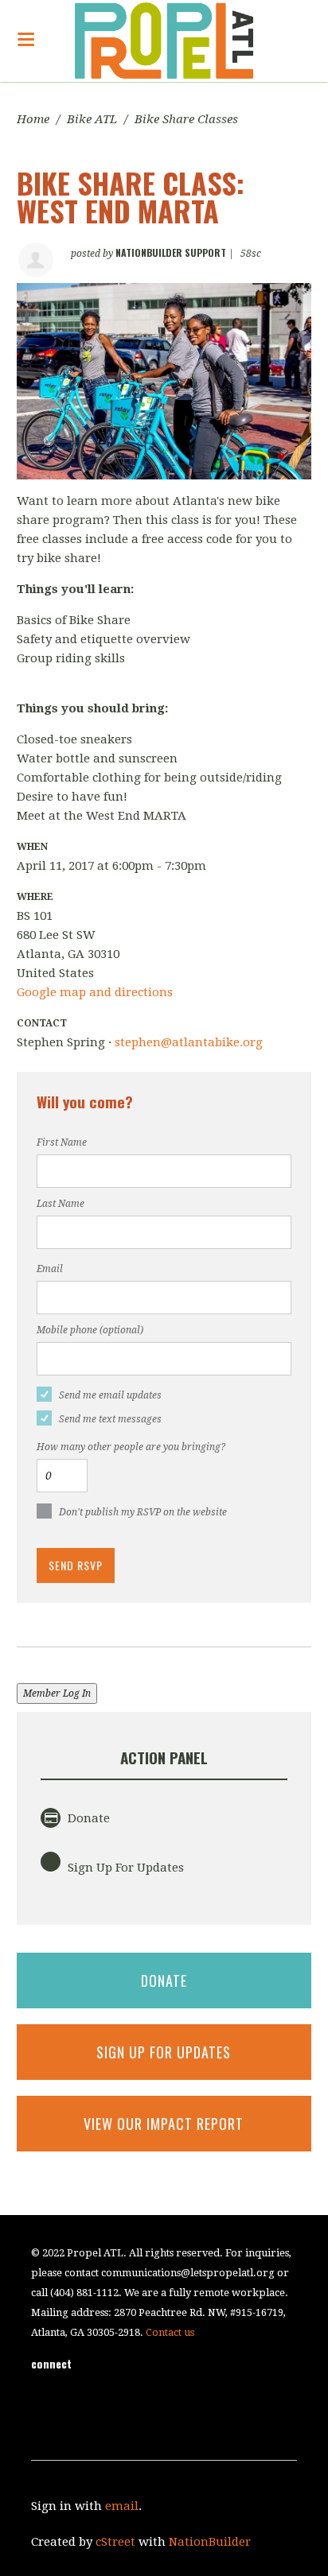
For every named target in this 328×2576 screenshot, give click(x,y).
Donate (87, 1818)
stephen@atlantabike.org (189, 1042)
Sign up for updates (164, 2052)
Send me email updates (110, 1395)
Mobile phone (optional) (90, 1330)
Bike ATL (92, 119)
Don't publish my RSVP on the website (143, 1512)
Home (33, 119)
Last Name (61, 1204)
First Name (62, 1143)
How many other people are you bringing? (131, 1447)
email (122, 2506)
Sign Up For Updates (124, 1868)
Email (50, 1269)
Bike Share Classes (186, 119)
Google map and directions (95, 992)
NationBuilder (210, 2542)
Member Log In (57, 1693)
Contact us (170, 2332)
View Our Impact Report (164, 2124)
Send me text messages (110, 1419)
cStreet (115, 2542)
